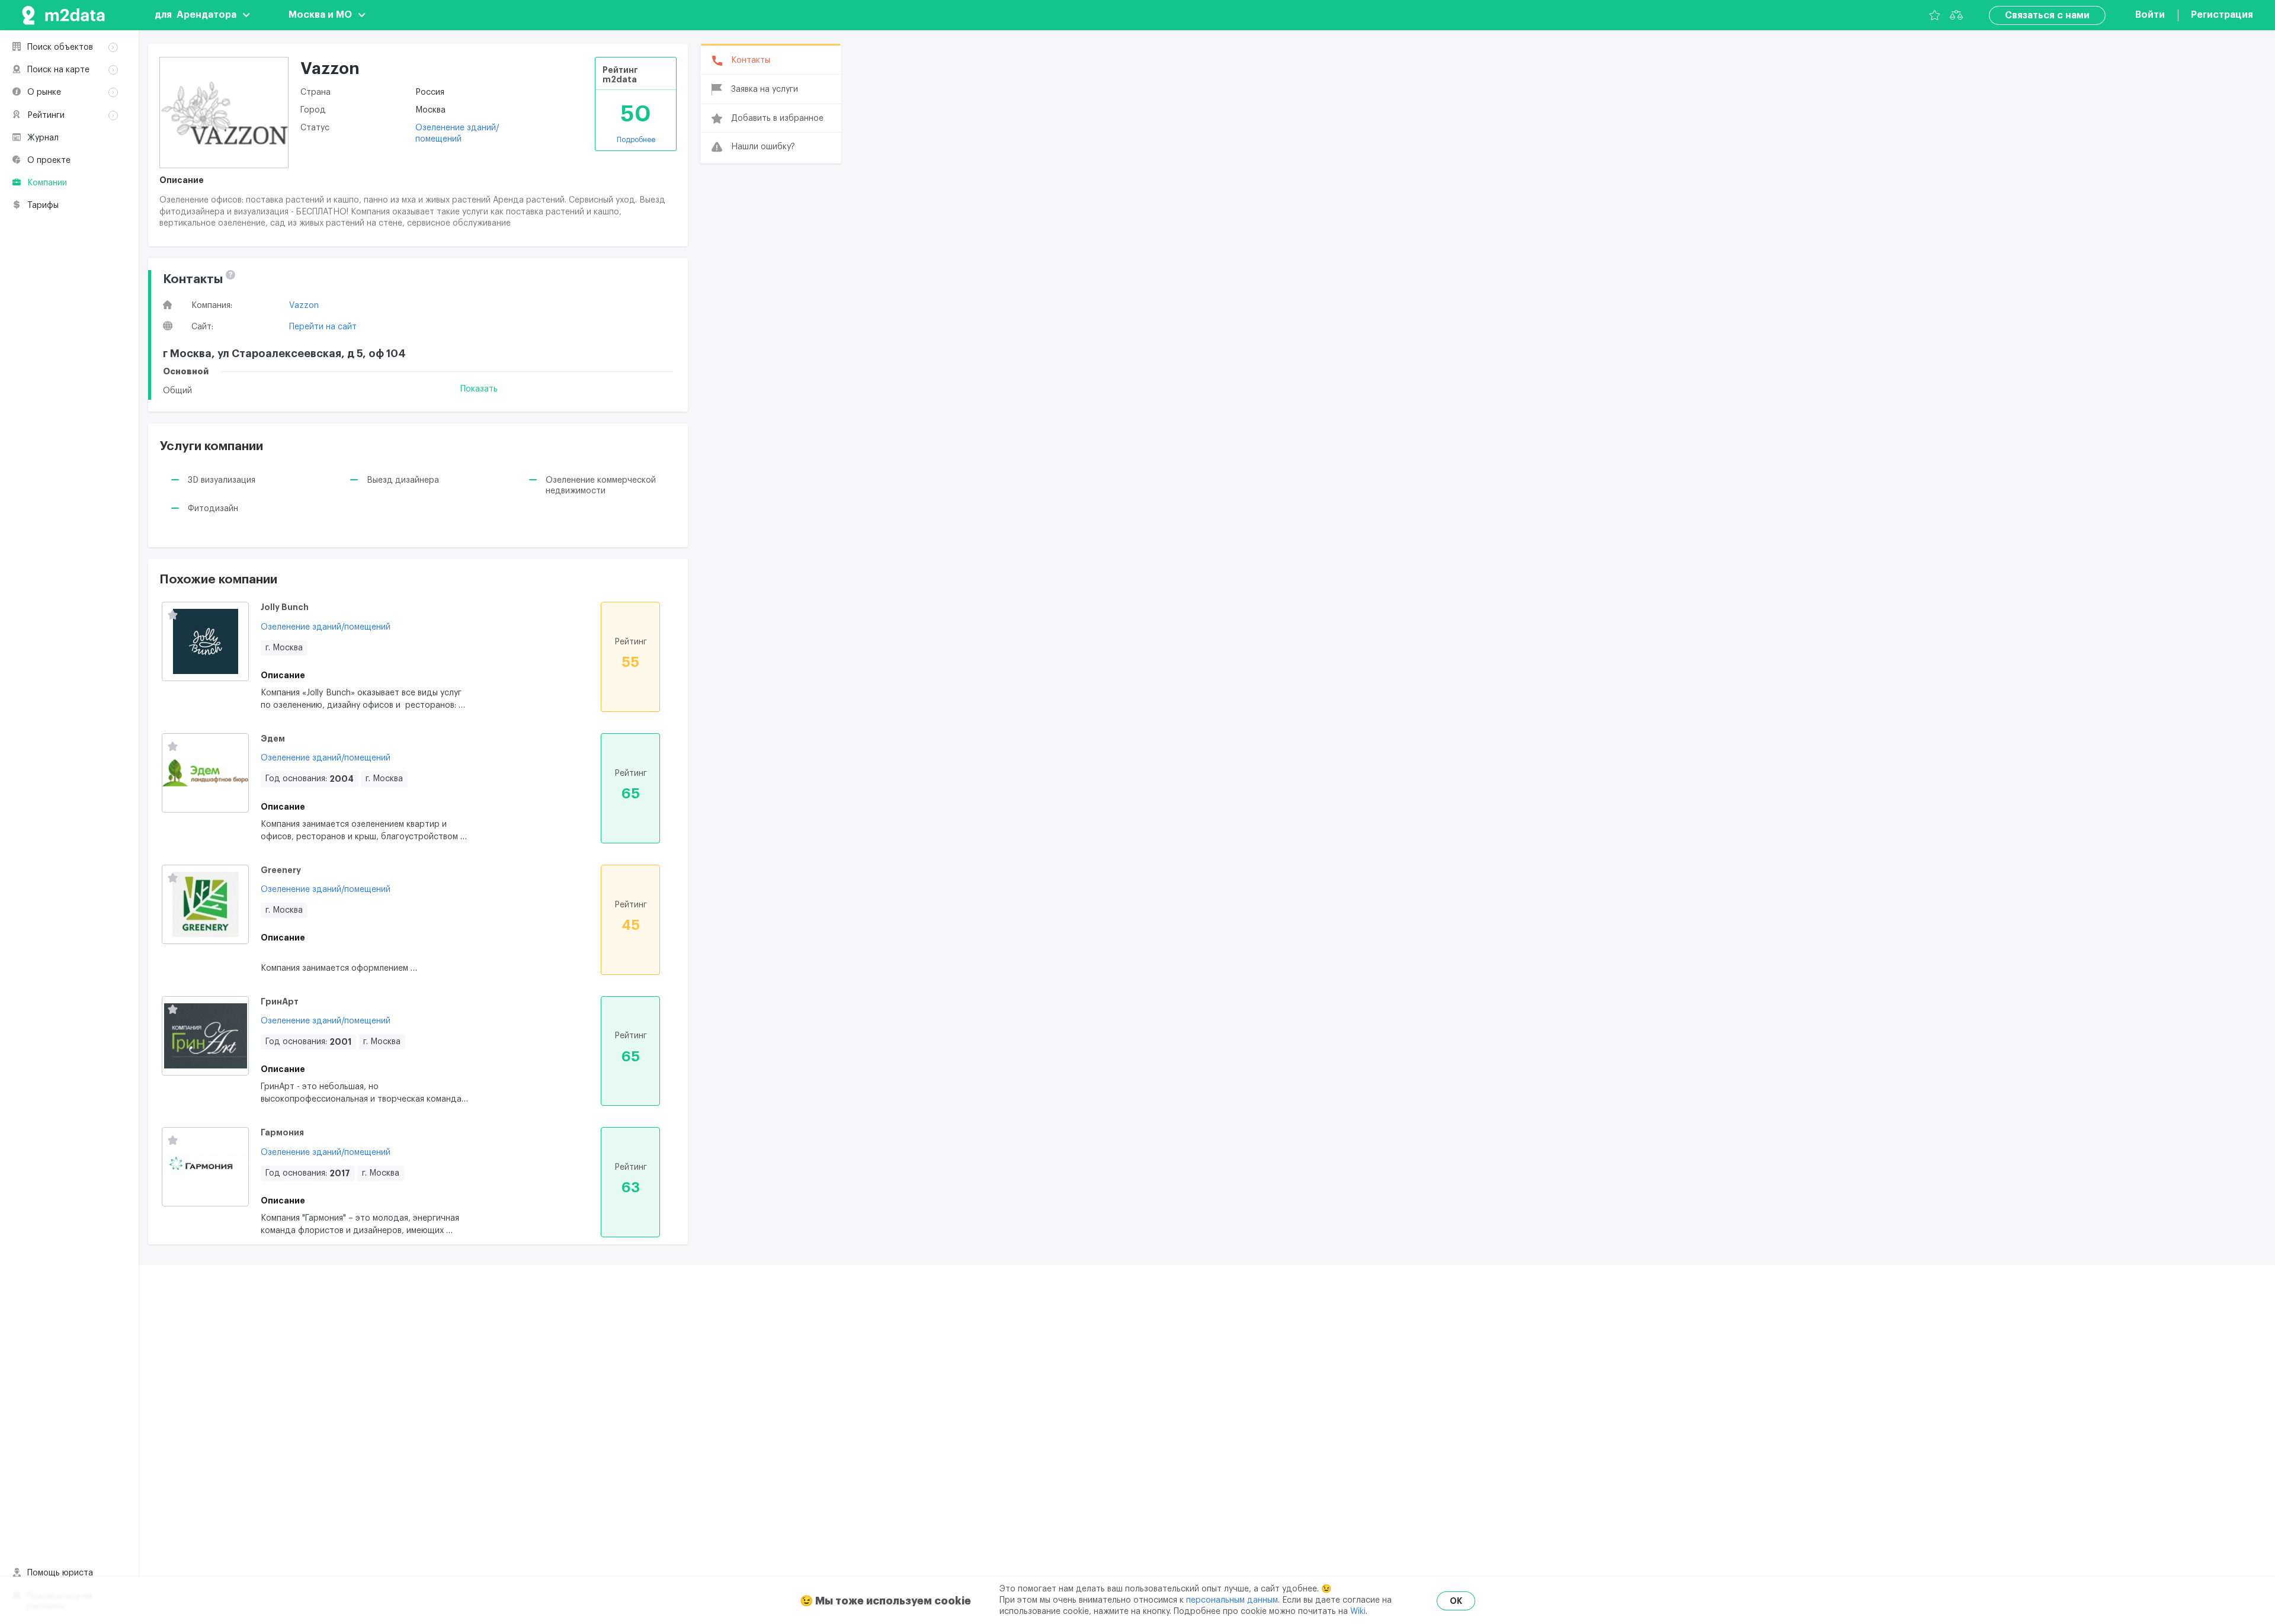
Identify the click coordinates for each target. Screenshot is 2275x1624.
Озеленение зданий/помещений (326, 627)
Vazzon (304, 306)
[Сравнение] (1956, 15)
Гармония (282, 1132)
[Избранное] (1935, 15)
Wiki (1358, 1612)
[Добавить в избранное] (173, 616)
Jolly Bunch (285, 607)
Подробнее (636, 140)
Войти (2150, 15)
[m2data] (63, 15)
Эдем (273, 739)
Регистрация (2222, 15)
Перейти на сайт (323, 327)
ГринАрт (280, 1002)
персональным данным (1232, 1600)
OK (1456, 1601)
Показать (479, 389)
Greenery (281, 870)
